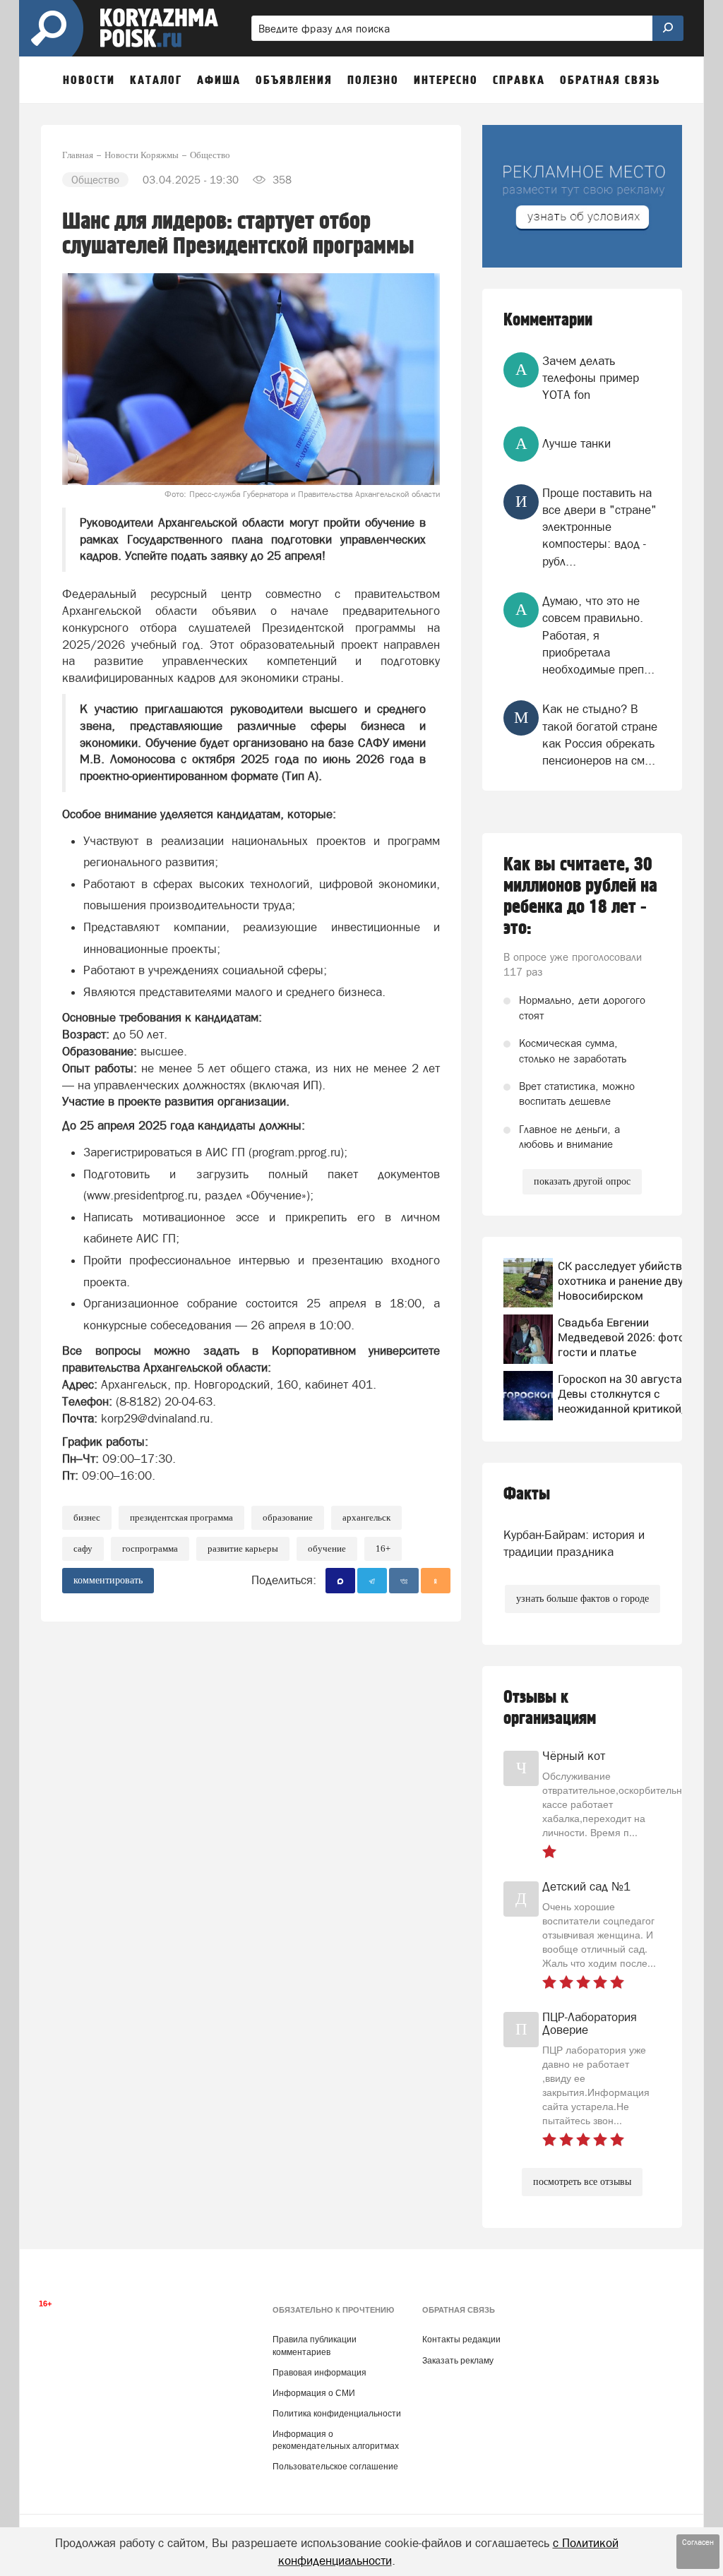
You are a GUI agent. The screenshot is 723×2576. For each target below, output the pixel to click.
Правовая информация (319, 2373)
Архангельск (366, 1517)
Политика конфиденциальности (337, 2414)
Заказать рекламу (458, 2361)
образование (288, 1517)
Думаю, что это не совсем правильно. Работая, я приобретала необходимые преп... (598, 635)
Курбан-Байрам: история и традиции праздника (574, 1543)
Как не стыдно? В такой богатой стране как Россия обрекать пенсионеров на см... (600, 735)
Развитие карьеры (243, 1548)
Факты (527, 1494)
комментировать (108, 1580)
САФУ (83, 1548)
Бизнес (87, 1517)
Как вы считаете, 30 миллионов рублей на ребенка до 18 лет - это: (580, 897)
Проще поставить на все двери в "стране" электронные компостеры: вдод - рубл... (599, 527)
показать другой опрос (582, 1181)
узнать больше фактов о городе (582, 1599)
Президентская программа (181, 1517)
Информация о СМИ (314, 2393)
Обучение (327, 1548)
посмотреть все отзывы (582, 2182)
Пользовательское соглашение (335, 2467)
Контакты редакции (461, 2340)
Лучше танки (576, 443)
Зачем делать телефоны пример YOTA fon (591, 378)
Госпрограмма (150, 1548)
